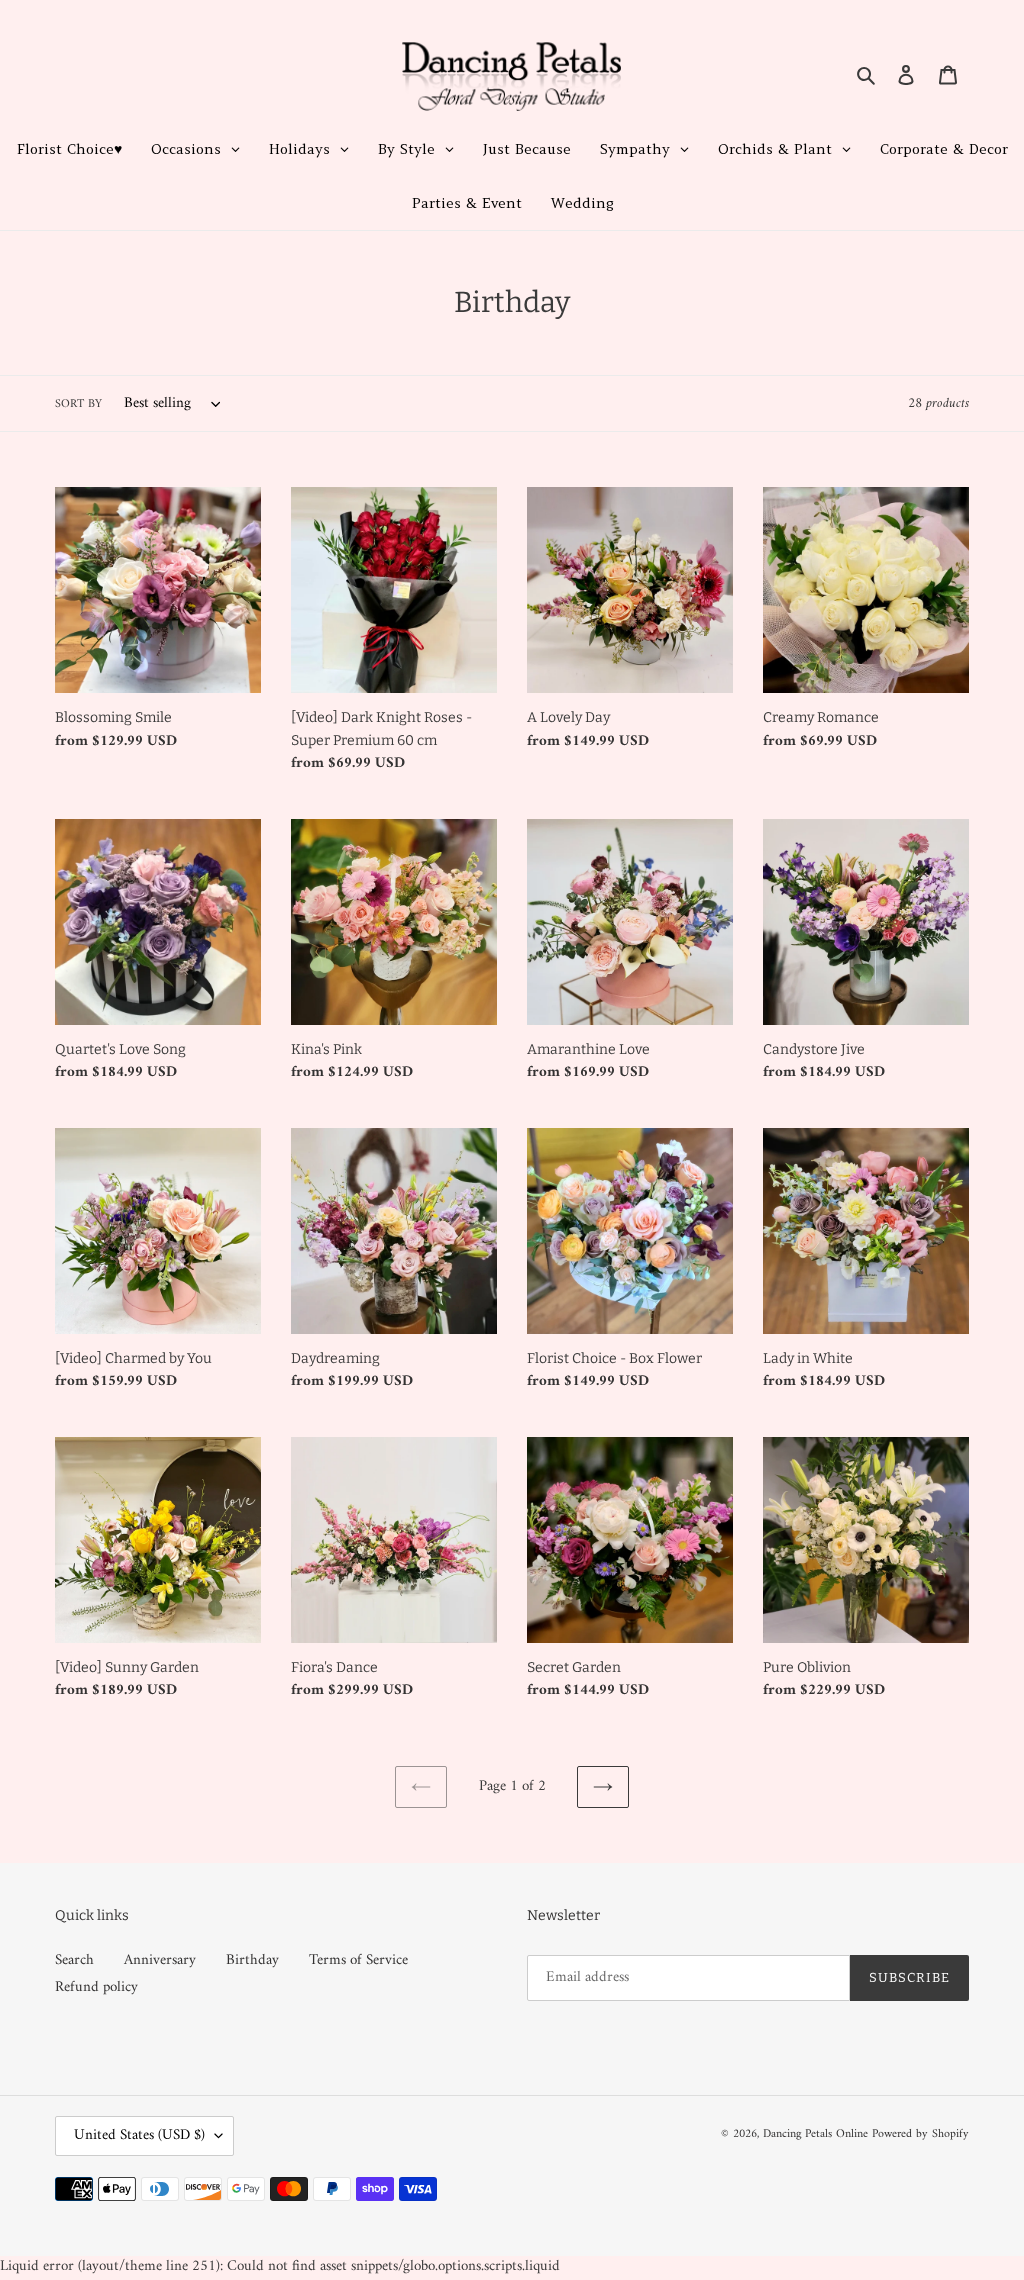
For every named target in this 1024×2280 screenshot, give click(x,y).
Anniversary (160, 1960)
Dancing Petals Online (815, 2134)
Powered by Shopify (920, 2134)
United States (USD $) (139, 2135)
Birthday (252, 1960)
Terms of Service (358, 1960)
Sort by (78, 405)
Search (74, 1960)
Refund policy (96, 1987)
